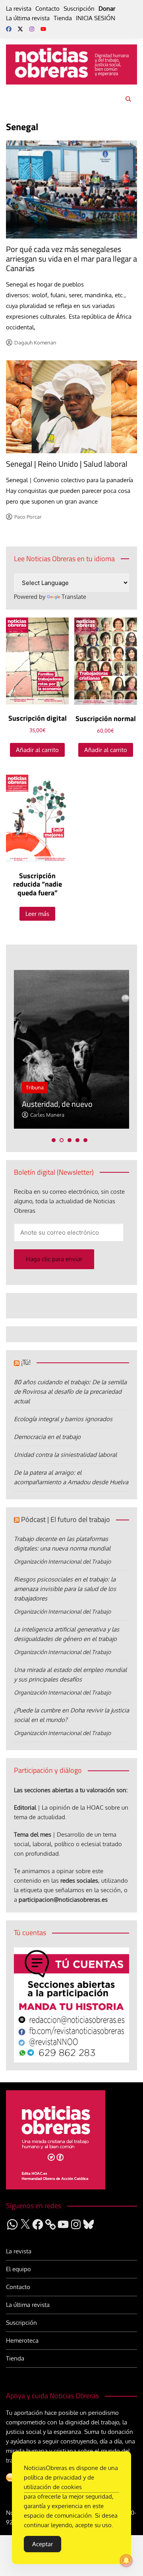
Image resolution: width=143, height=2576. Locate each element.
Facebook (9, 29)
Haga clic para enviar (54, 1259)
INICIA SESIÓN (96, 18)
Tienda (63, 18)
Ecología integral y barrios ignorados (63, 1419)
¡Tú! (26, 1362)
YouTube (43, 29)
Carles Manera (47, 1115)
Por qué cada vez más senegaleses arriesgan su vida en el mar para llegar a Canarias (71, 259)
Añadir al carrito (37, 750)
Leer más (37, 914)
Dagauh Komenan (35, 342)
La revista (19, 9)
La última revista (28, 18)
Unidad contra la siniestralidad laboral (65, 1455)
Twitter (20, 29)
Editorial (25, 1807)
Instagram (32, 29)
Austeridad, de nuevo (57, 1104)
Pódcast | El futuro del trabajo (66, 1519)
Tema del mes (33, 1834)
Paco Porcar (28, 517)
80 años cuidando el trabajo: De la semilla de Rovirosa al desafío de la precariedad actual (70, 1392)
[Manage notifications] (126, 2561)
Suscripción (79, 9)
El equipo (18, 2269)
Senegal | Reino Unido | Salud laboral (67, 464)
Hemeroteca (22, 2340)
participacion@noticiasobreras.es (63, 1900)
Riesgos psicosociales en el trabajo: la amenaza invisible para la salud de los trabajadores (65, 1589)
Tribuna (35, 1087)
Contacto (47, 9)
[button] (54, 1140)
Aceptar (43, 2544)
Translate (74, 597)
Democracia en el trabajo (47, 1437)
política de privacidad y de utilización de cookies (59, 2482)
